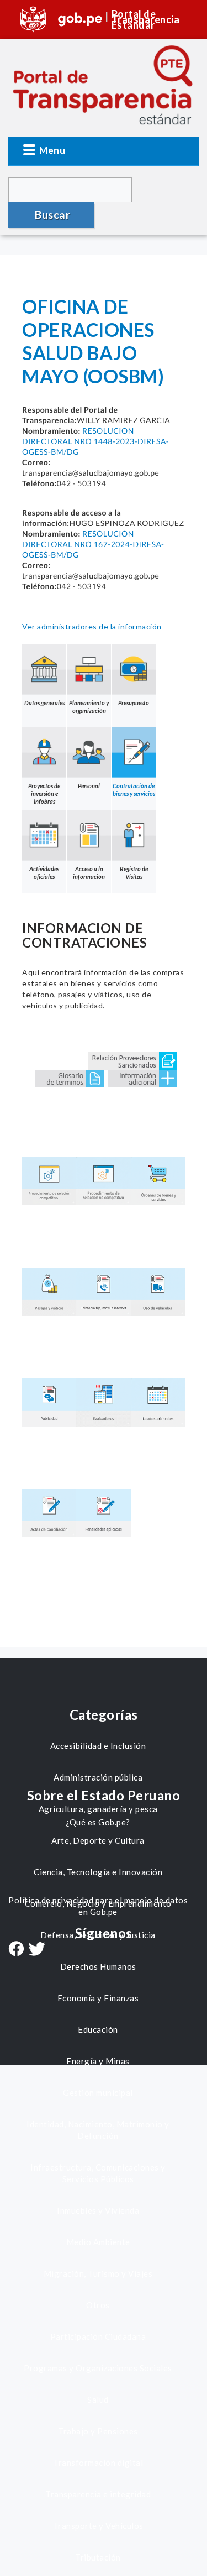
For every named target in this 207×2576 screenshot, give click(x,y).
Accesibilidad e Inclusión (98, 1746)
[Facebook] (16, 1950)
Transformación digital (98, 2463)
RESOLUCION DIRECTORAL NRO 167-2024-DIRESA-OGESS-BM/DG (93, 544)
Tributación (98, 2557)
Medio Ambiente (98, 2242)
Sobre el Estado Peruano (104, 1795)
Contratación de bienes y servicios (134, 790)
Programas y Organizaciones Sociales (98, 2368)
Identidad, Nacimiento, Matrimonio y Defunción (98, 2130)
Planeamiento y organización (89, 707)
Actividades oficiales (44, 873)
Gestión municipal (98, 2093)
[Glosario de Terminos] (69, 1077)
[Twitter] (37, 1950)
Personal (89, 786)
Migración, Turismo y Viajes (98, 2273)
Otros (98, 2305)
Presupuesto (134, 703)
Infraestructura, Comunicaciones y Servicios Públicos (98, 2173)
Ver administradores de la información (92, 626)
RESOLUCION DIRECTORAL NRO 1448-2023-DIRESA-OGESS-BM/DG (95, 441)
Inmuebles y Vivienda (98, 2210)
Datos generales (44, 703)
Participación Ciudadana (98, 2336)
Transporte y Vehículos (98, 2526)
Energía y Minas (98, 2061)
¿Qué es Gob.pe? (98, 1822)
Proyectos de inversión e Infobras (44, 793)
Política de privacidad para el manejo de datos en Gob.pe (98, 1906)
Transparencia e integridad (98, 2494)
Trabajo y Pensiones (98, 2431)
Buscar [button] (52, 215)
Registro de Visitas (134, 873)
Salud (98, 2400)
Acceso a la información (89, 873)
